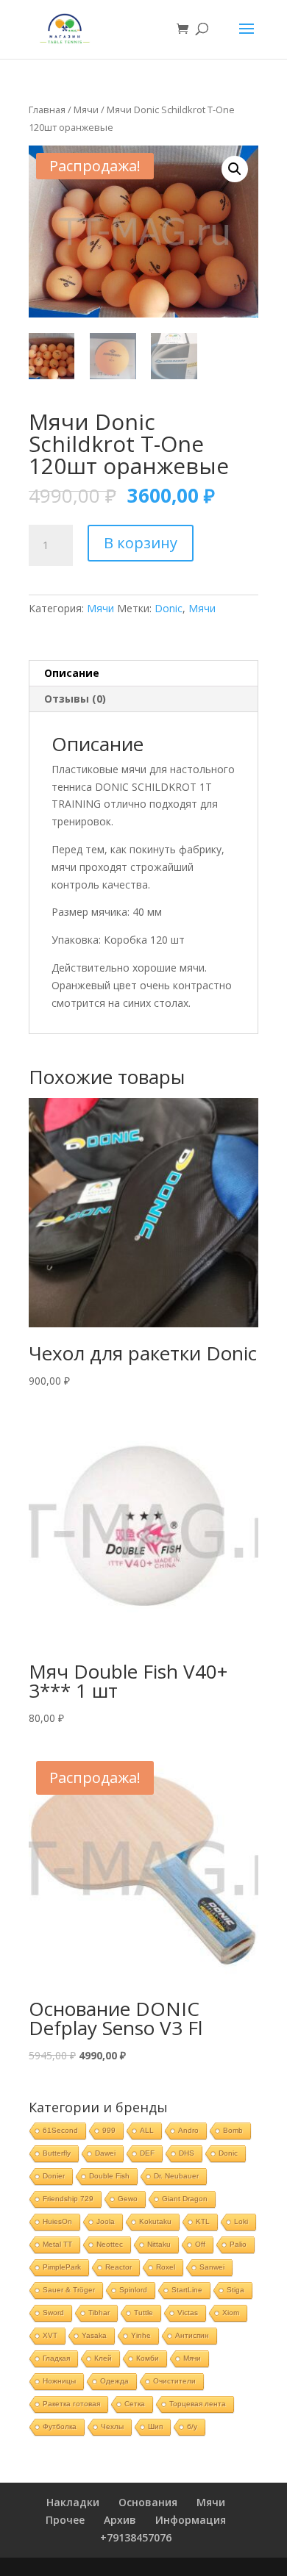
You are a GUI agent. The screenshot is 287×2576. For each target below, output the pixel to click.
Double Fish (109, 2176)
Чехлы (112, 2426)
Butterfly (57, 2153)
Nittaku (159, 2244)
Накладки (73, 2502)
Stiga (235, 2290)
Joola (106, 2221)
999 (109, 2130)
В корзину (141, 543)
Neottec (110, 2244)
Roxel (166, 2267)
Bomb (233, 2130)
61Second (60, 2130)
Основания (148, 2502)
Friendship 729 (68, 2199)
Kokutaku (155, 2221)
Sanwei (212, 2267)
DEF (147, 2153)
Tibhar (99, 2313)
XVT (50, 2335)
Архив (120, 2520)
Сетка (135, 2404)
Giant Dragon (185, 2199)
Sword (53, 2313)
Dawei (105, 2153)
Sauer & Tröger (69, 2290)
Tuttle (143, 2313)
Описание (72, 673)
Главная (47, 110)
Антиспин (192, 2335)
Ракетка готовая (71, 2404)
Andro (188, 2130)
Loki (241, 2221)
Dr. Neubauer (176, 2176)
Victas (188, 2313)
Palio (238, 2244)
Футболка (60, 2426)
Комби (148, 2358)
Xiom (231, 2313)
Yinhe (141, 2335)
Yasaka (94, 2335)
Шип (155, 2426)
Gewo (128, 2199)
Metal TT (57, 2244)
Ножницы (59, 2381)
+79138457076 (136, 2537)
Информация (191, 2520)
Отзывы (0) (75, 699)
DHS (187, 2153)
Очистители (174, 2381)
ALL (147, 2130)
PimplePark (62, 2267)
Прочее (65, 2520)
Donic (169, 608)
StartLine (187, 2290)
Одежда (114, 2381)
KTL (203, 2221)
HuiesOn (57, 2221)
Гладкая (56, 2358)
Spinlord (133, 2290)
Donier (54, 2176)
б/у (192, 2426)
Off (200, 2244)
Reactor (118, 2267)
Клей (103, 2358)
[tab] (143, 674)
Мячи (86, 110)
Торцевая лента (198, 2404)
